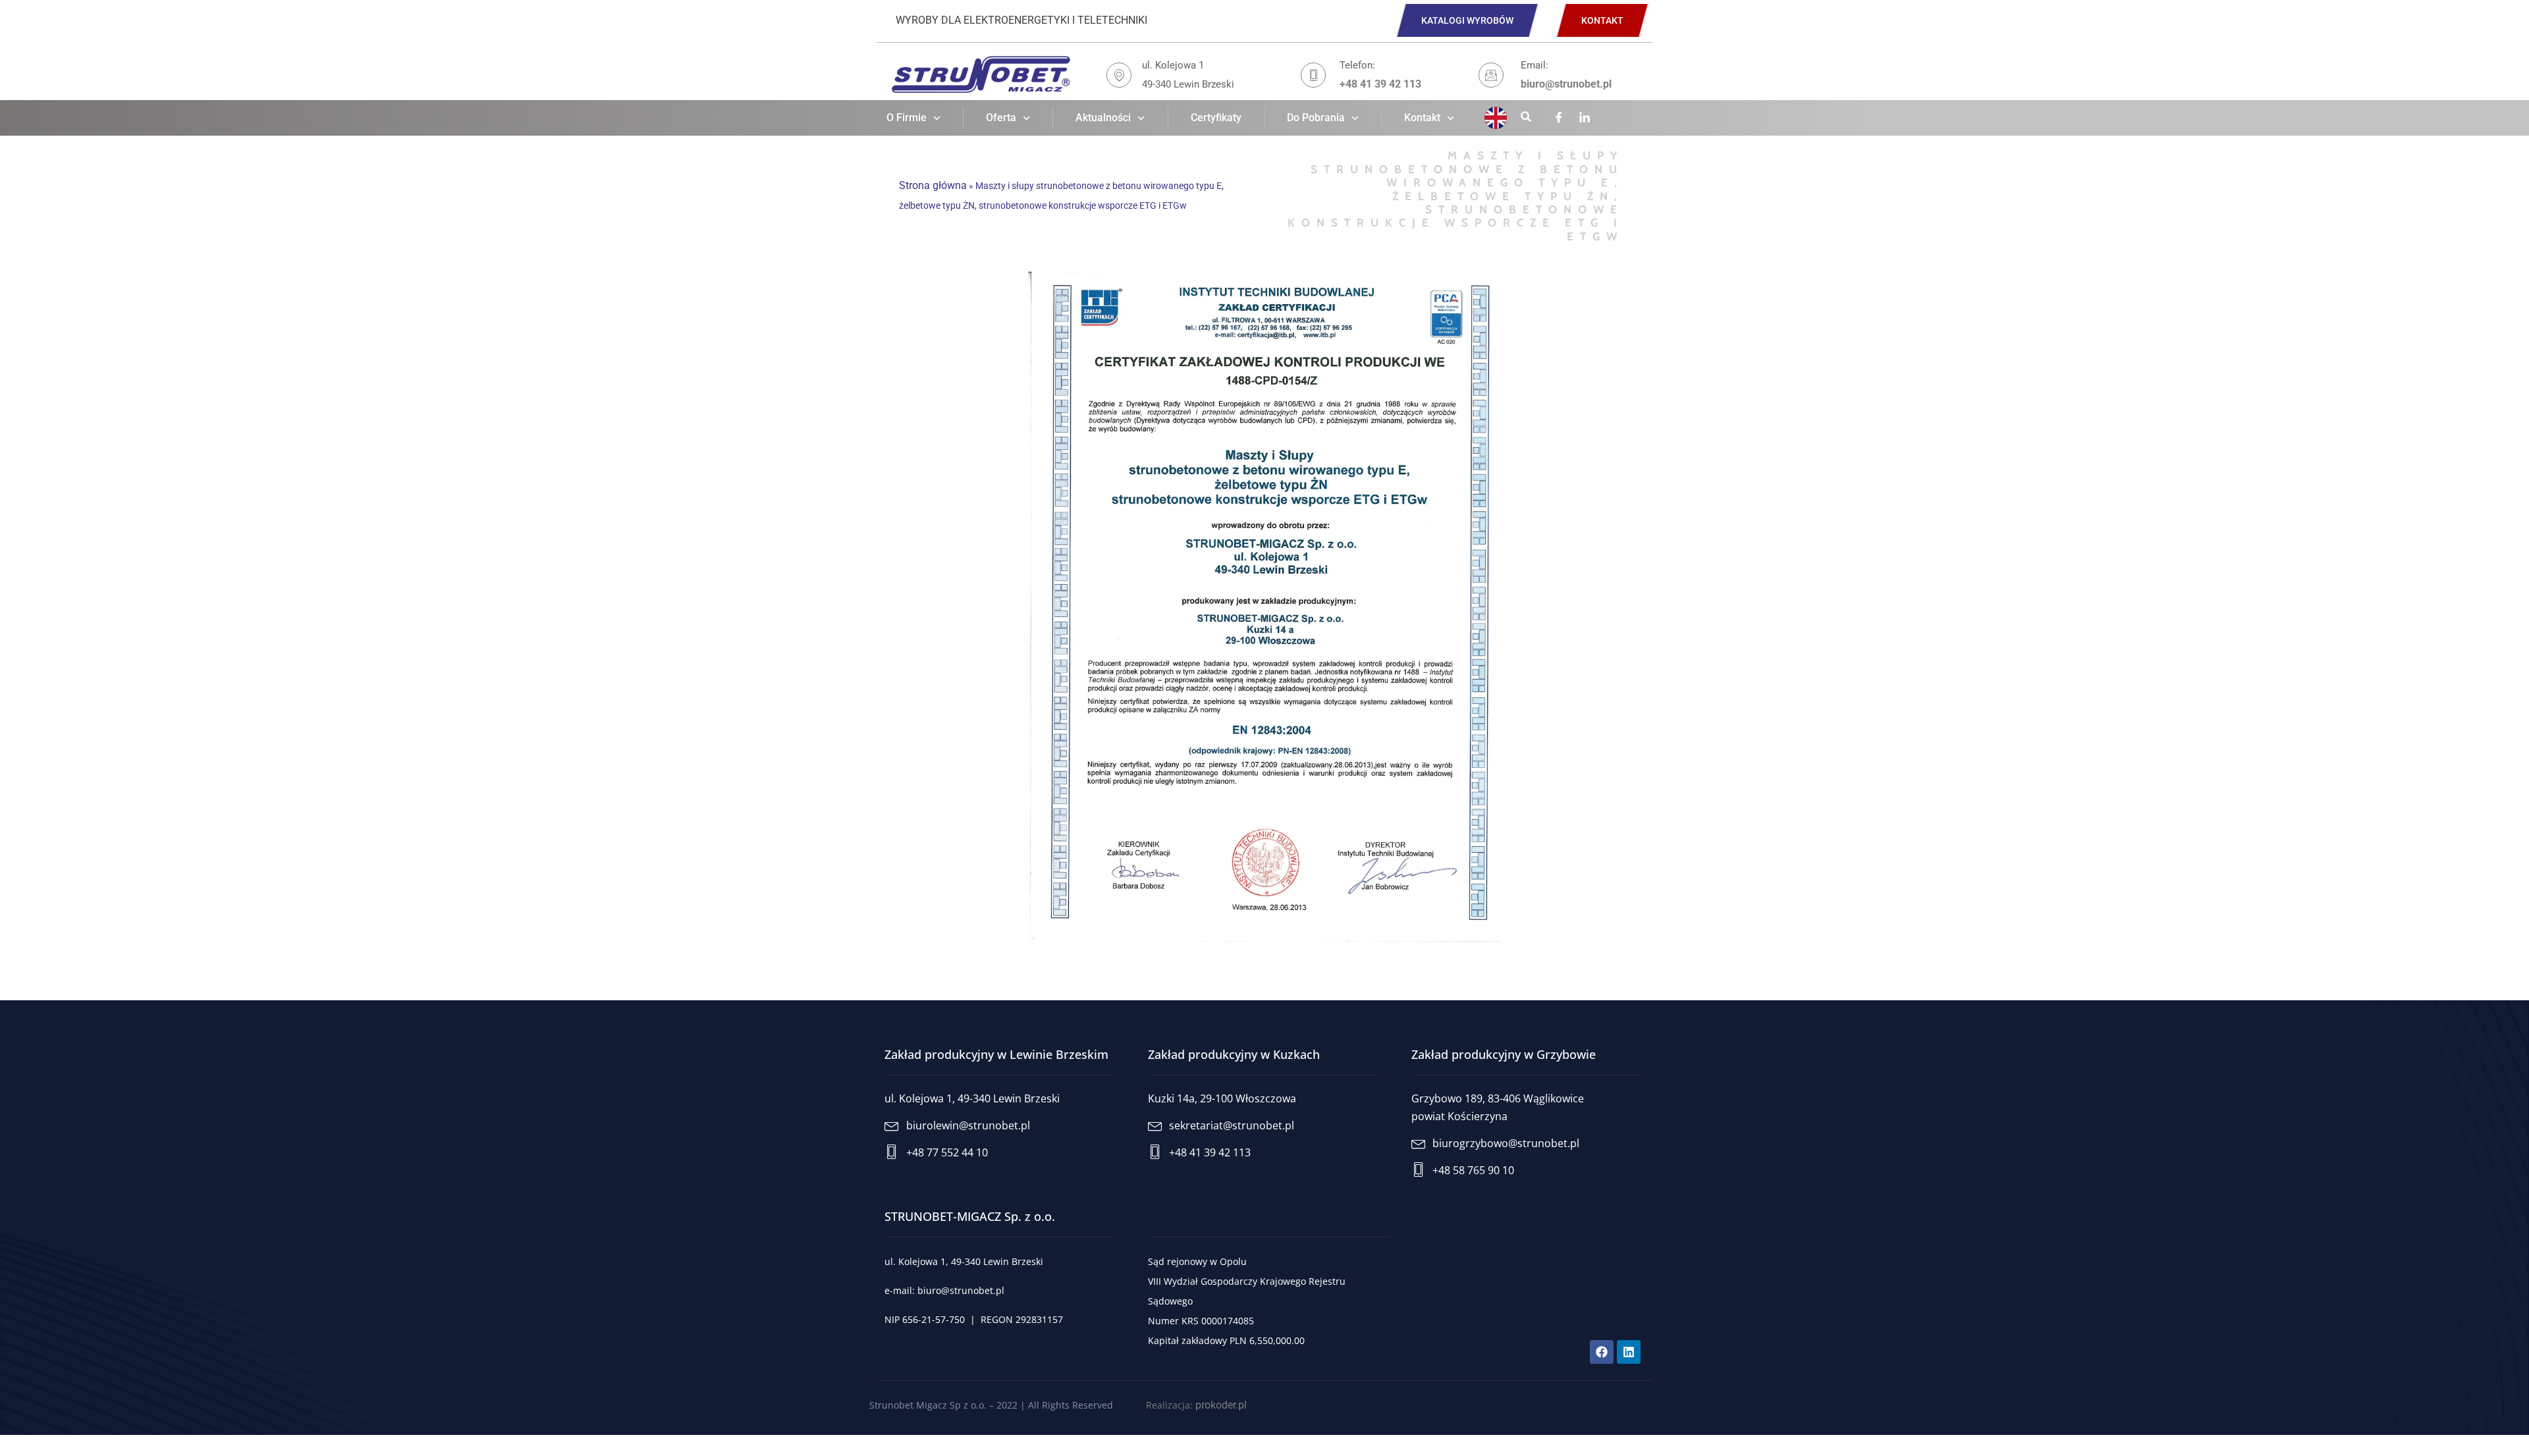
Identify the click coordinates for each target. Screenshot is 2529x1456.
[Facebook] (1559, 119)
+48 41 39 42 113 (1380, 84)
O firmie (907, 118)
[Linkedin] (1585, 119)
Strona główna (933, 185)
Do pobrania (1316, 118)
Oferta (1001, 118)
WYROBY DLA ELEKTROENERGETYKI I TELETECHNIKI (1021, 20)
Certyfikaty (1216, 118)
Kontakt (1422, 118)
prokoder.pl (1221, 1405)
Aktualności (1103, 118)
